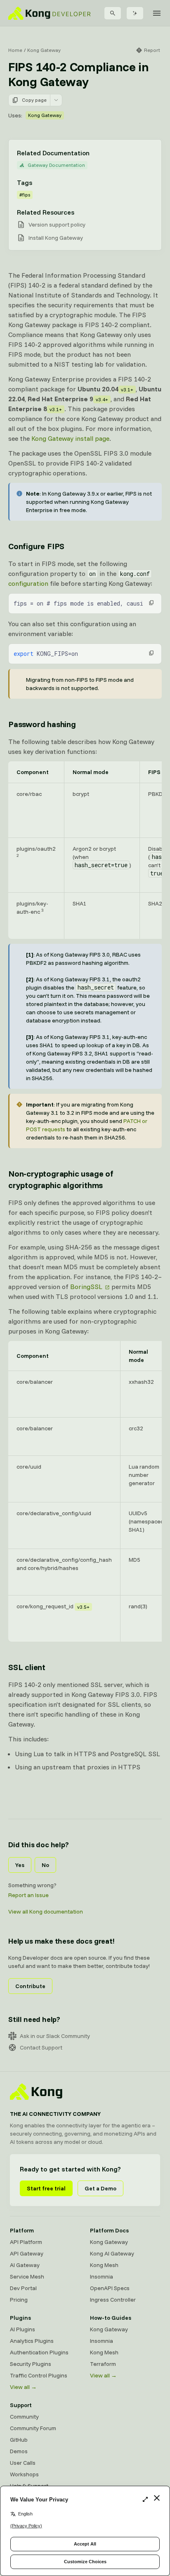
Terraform (103, 2364)
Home (15, 50)
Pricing (19, 2300)
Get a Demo (100, 2188)
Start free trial (46, 2188)
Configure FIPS (36, 546)
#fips (25, 195)
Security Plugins (31, 2364)
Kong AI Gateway (112, 2253)
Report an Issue (28, 1895)
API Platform (26, 2242)
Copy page (34, 100)
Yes (20, 1865)
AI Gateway (25, 2265)
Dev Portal (23, 2288)
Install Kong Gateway (56, 238)
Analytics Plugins (32, 2341)
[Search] (113, 13)
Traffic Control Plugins (39, 2375)
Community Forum (33, 2428)
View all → (23, 2387)
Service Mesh (27, 2277)
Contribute (30, 1986)
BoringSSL (86, 1287)
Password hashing (42, 724)
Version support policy (57, 225)
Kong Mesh (104, 2265)
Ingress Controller (113, 2300)
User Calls (23, 2463)
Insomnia (102, 2277)
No (45, 1865)
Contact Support (41, 2047)
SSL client (27, 1667)
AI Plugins (22, 2329)
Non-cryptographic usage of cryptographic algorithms (61, 1179)
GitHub (19, 2440)
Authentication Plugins (39, 2352)
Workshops (24, 2474)
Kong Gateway (44, 50)
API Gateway (27, 2253)
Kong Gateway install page (70, 438)
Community (24, 2417)
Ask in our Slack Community (55, 2036)
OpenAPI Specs (110, 2288)
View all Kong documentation (46, 1912)
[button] (151, 603)
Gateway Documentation (56, 165)
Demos (19, 2451)
